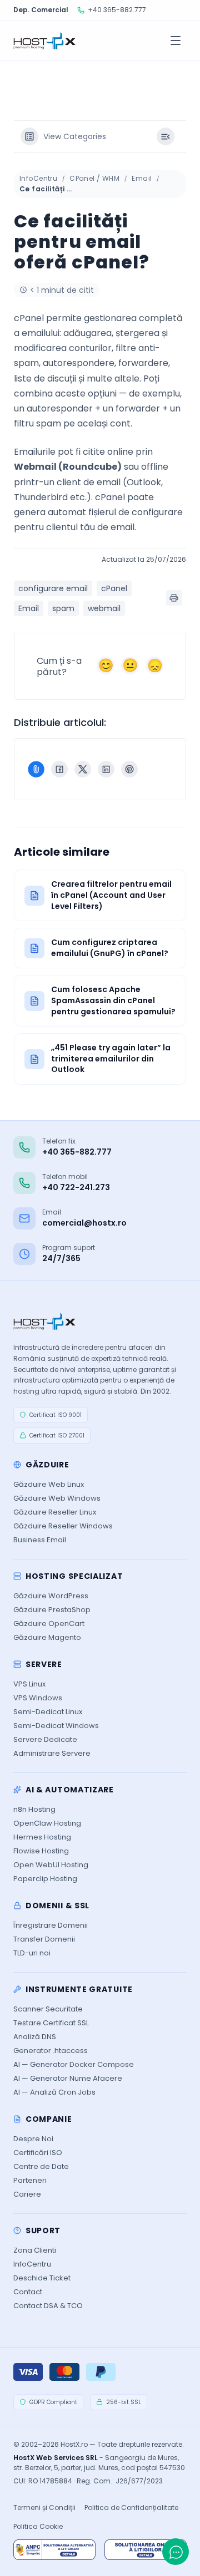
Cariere (27, 2194)
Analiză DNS (35, 2037)
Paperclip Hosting (45, 1879)
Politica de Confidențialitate (131, 2508)
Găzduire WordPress (51, 1596)
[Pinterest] (129, 769)
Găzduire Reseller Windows (63, 1526)
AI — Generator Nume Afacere (68, 2078)
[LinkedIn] (106, 769)
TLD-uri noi (32, 1953)
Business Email (40, 1540)
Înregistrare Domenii (51, 1925)
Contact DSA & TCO (48, 2306)
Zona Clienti (35, 2250)
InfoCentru (38, 178)
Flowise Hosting (41, 1851)
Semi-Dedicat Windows (56, 1726)
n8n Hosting (34, 1809)
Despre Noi (33, 2139)
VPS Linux (29, 1684)
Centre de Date (41, 2166)
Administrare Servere (52, 1753)
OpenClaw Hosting (47, 1823)
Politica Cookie (38, 2526)
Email (142, 178)
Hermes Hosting (42, 1837)
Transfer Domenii (44, 1939)
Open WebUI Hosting (51, 1865)
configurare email (53, 588)
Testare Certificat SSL (51, 2023)
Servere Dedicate (45, 1739)
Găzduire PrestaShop (52, 1610)
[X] (83, 769)
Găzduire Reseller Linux (55, 1512)
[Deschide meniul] (176, 40)
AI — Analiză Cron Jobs (54, 2092)
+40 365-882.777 (117, 10)
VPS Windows (38, 1698)
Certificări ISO (38, 2153)
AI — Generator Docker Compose (74, 2064)
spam (63, 608)
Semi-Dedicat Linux (48, 1712)
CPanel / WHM (94, 178)
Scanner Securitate (48, 2009)
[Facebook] (59, 769)
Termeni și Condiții (44, 2508)
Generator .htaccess (51, 2051)
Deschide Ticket (42, 2278)
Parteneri (30, 2180)
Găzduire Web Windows (57, 1498)
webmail (104, 608)
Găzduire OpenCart (49, 1624)
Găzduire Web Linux (49, 1484)
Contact (28, 2292)
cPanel (114, 588)
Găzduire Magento (47, 1637)
